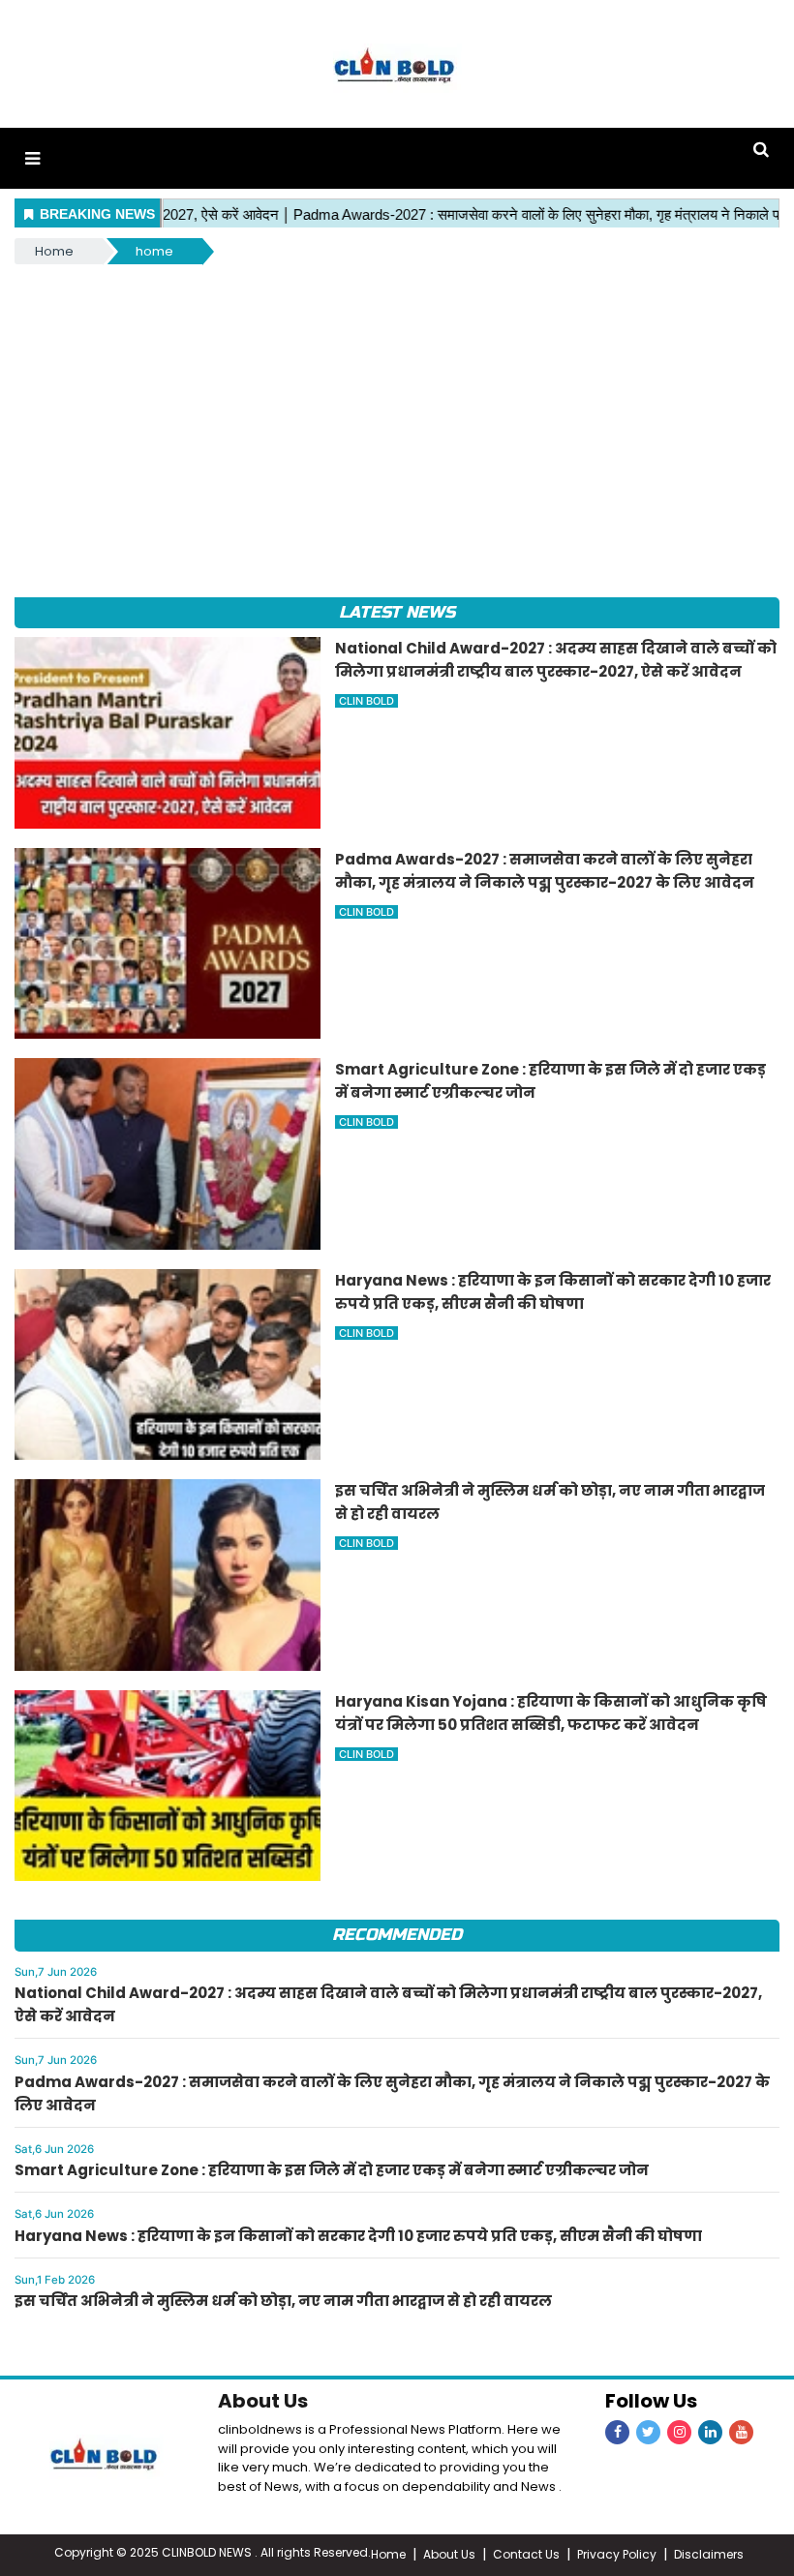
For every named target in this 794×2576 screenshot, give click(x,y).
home (154, 251)
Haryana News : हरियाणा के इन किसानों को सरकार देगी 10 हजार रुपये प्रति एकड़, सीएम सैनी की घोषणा (358, 2236)
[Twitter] (648, 2432)
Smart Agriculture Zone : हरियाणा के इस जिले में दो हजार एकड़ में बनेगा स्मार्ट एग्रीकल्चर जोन (332, 2170)
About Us (263, 2401)
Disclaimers (709, 2554)
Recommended (397, 1935)
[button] (32, 158)
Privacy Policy (617, 2554)
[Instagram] (679, 2432)
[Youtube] (741, 2432)
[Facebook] (617, 2432)
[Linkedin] (710, 2432)
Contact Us (526, 2554)
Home (54, 251)
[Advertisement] (397, 413)
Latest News (397, 612)
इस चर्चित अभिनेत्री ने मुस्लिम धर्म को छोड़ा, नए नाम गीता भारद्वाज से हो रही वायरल (283, 2301)
